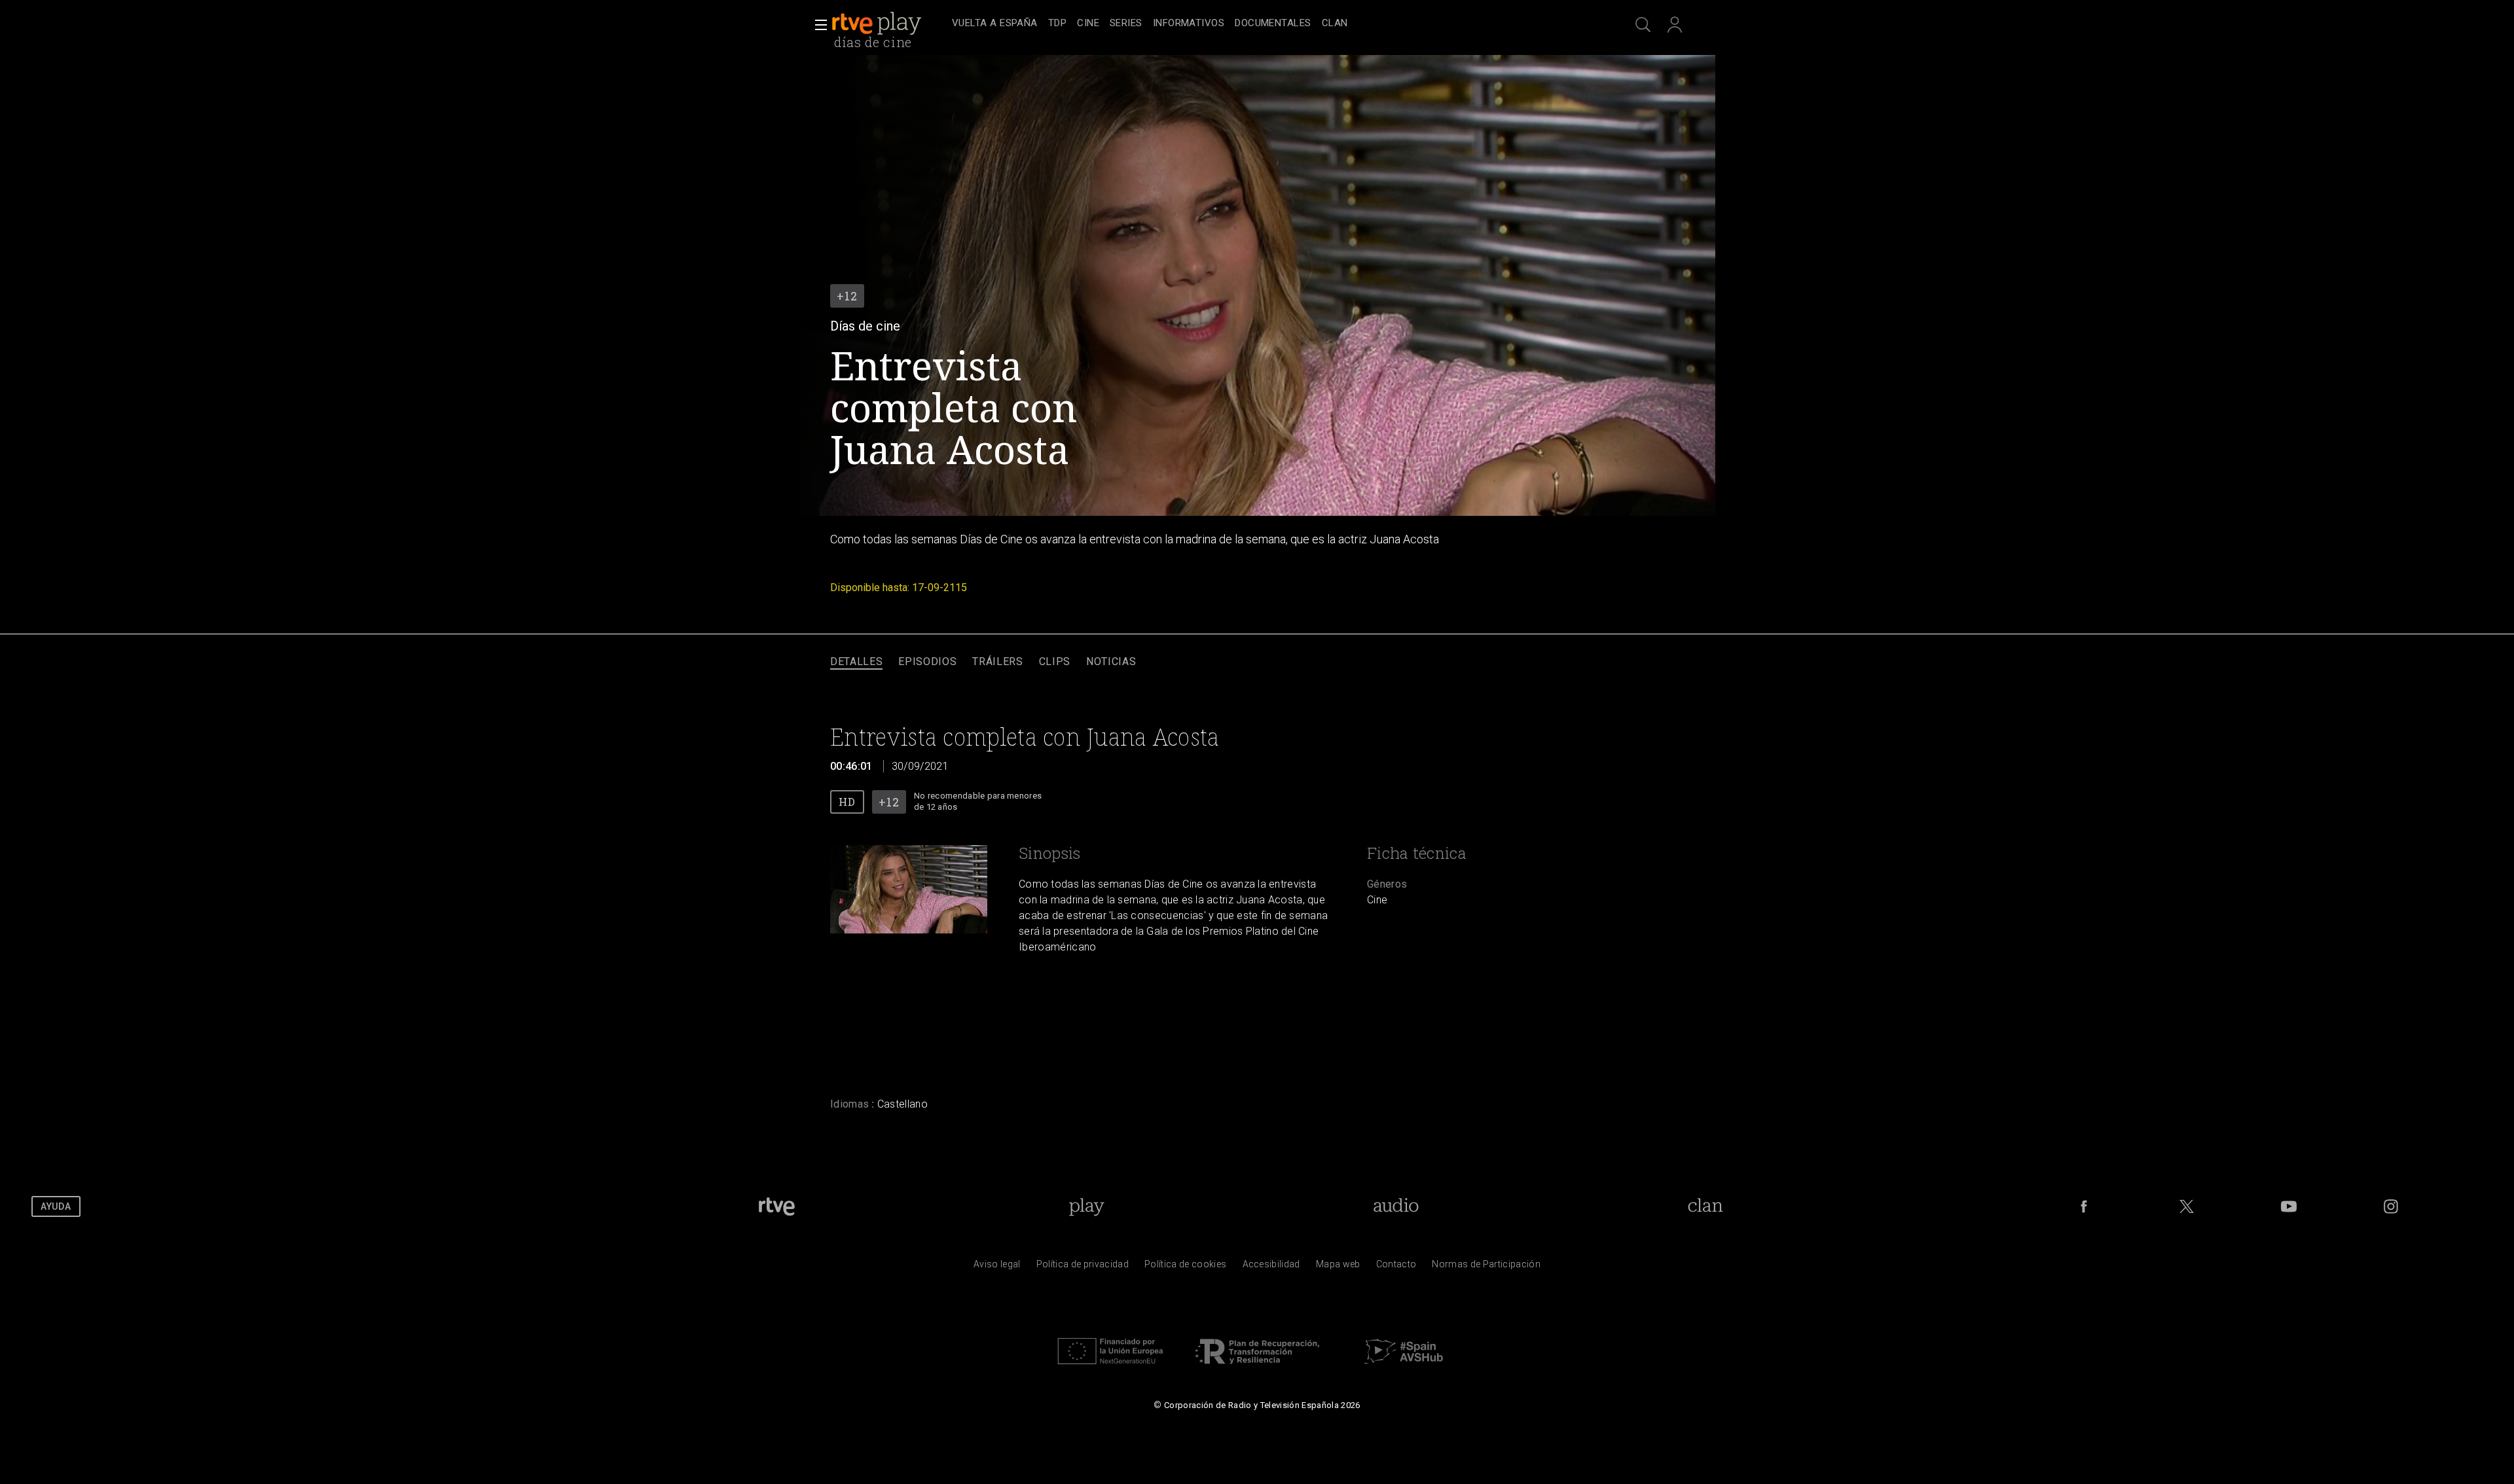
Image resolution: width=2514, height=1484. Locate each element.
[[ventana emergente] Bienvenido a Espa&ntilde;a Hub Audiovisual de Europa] (1404, 1367)
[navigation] (1271, 24)
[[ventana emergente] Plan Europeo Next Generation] (1110, 1367)
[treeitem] (995, 24)
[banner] (889, 24)
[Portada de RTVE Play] (878, 24)
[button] (817, 25)
